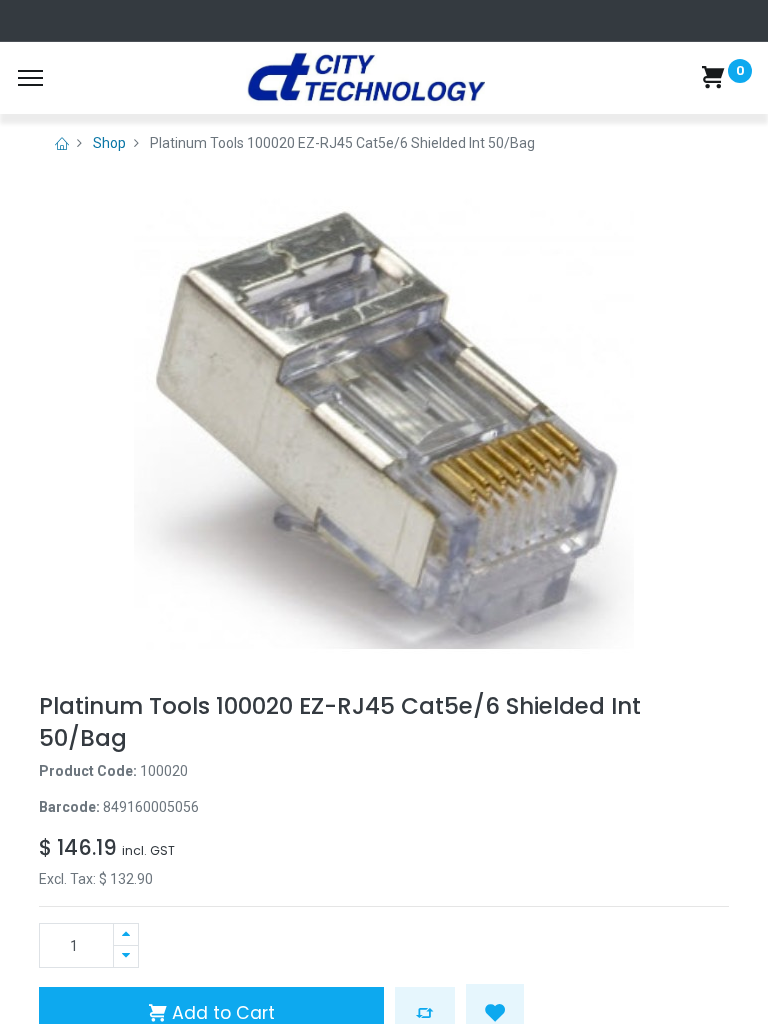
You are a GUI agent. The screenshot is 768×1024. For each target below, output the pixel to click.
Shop (109, 143)
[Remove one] (126, 956)
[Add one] (126, 934)
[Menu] (30, 78)
